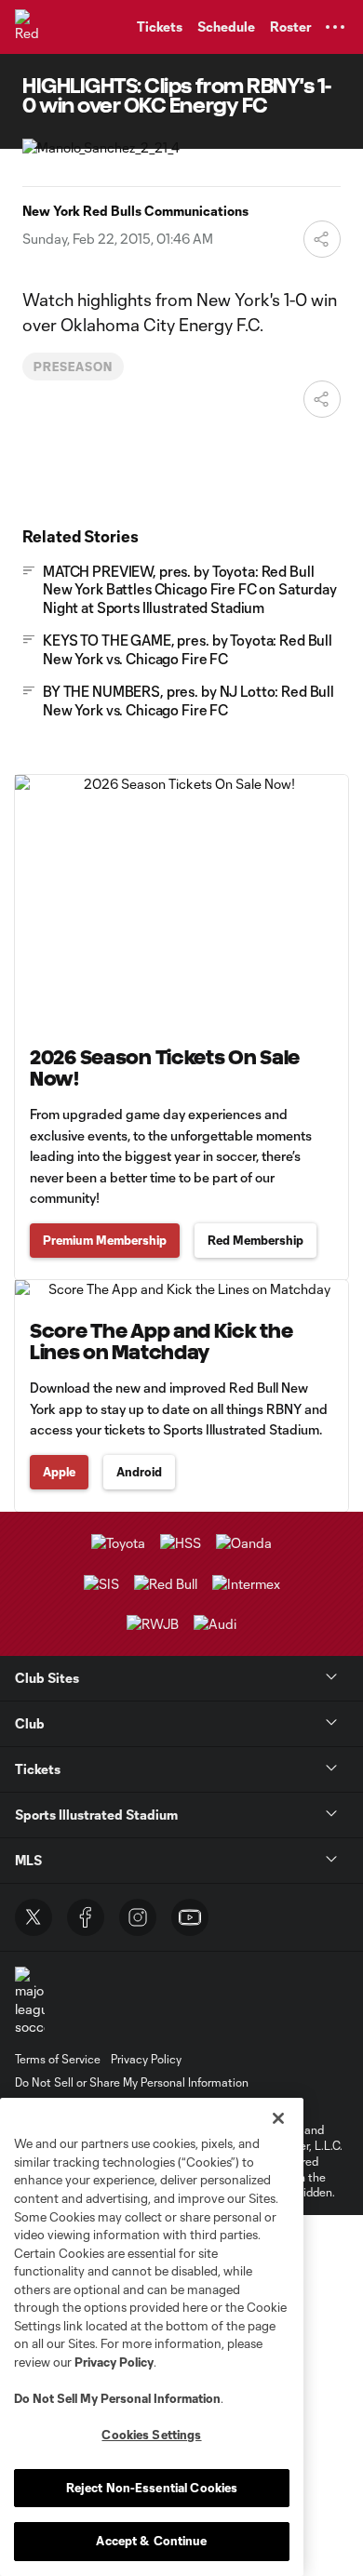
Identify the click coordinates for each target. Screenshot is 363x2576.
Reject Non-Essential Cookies (152, 2488)
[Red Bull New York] (33, 27)
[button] (335, 27)
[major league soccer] (30, 2002)
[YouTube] (190, 1917)
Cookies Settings (151, 2435)
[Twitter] (34, 1917)
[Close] (278, 2118)
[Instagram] (138, 1917)
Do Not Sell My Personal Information (117, 2398)
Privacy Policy (114, 2362)
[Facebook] (86, 1917)
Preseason (73, 367)
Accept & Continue (151, 2541)
